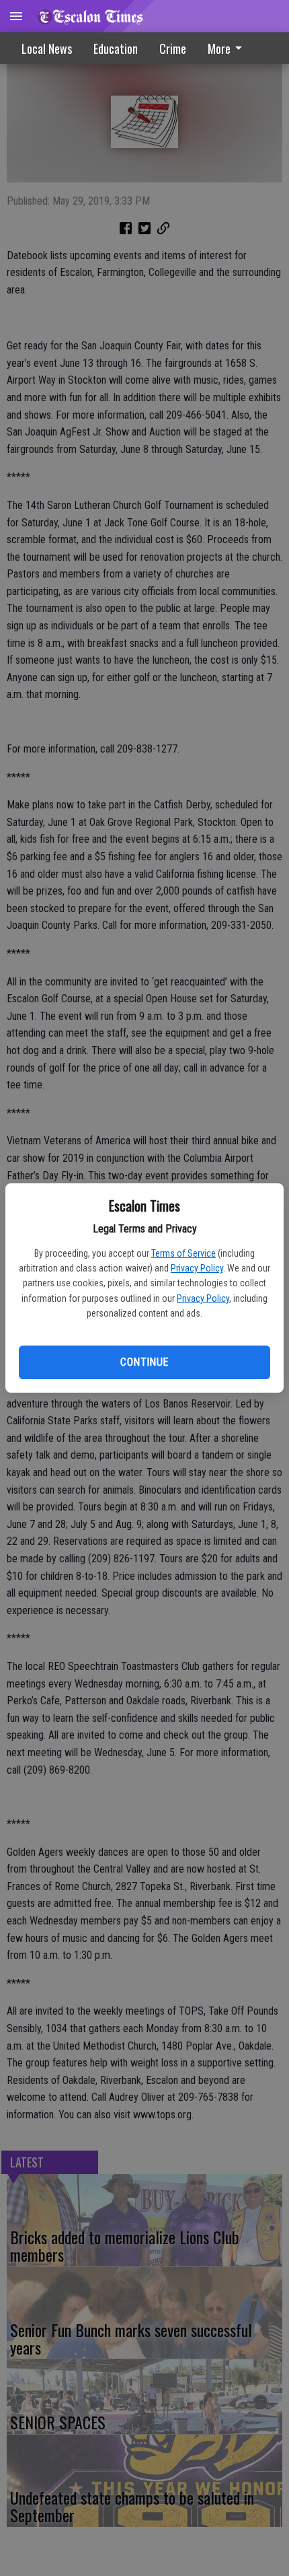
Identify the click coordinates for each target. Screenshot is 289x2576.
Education (116, 48)
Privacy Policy (197, 1268)
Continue (144, 1362)
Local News (47, 48)
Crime (173, 48)
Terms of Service (183, 1253)
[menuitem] (229, 48)
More (219, 48)
